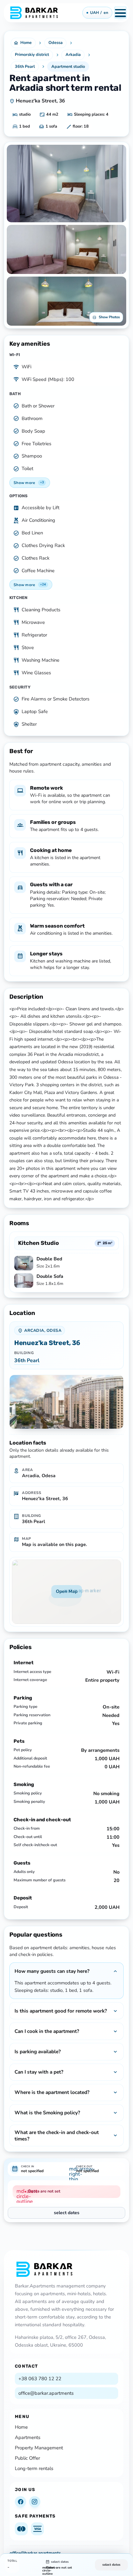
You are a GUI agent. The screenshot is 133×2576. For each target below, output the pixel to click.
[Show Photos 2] (66, 249)
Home (21, 2427)
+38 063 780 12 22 (40, 2379)
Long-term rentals (34, 2468)
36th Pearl (27, 1361)
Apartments (28, 2437)
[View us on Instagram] (35, 2502)
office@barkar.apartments (46, 2393)
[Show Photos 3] (66, 301)
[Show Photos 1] (66, 184)
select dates (67, 2213)
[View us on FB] (20, 2502)
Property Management (39, 2448)
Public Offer (27, 2458)
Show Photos (109, 317)
